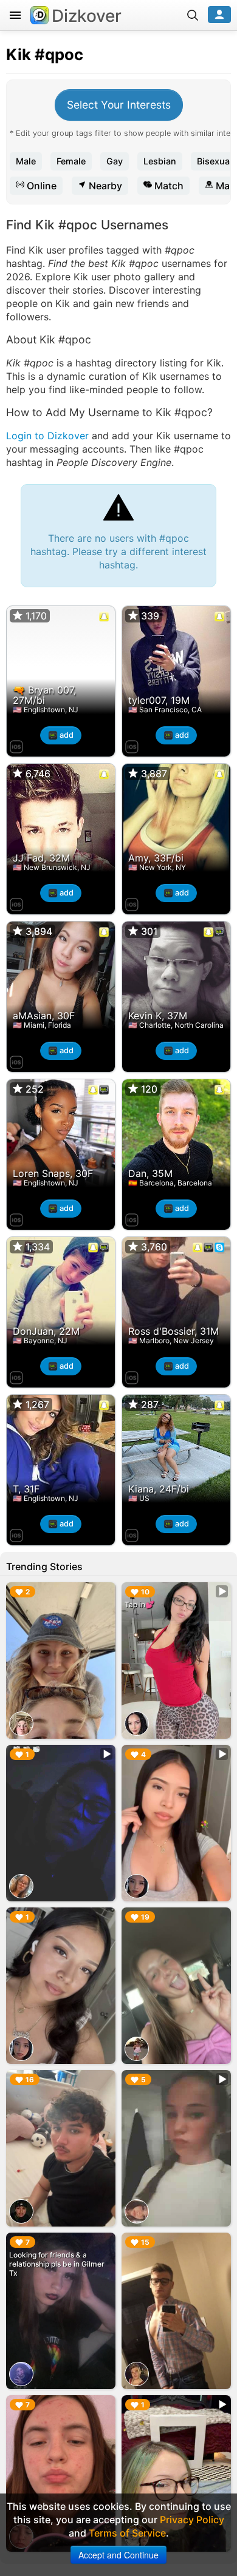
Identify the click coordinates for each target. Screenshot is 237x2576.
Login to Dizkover (47, 436)
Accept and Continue (118, 2555)
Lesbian (160, 161)
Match (168, 186)
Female (71, 161)
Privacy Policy (192, 2520)
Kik (19, 54)
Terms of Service (127, 2533)
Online (40, 186)
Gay (115, 161)
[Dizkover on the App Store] (16, 745)
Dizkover (87, 16)
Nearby (104, 186)
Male (26, 161)
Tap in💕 (139, 1604)
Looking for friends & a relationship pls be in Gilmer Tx (57, 2264)
